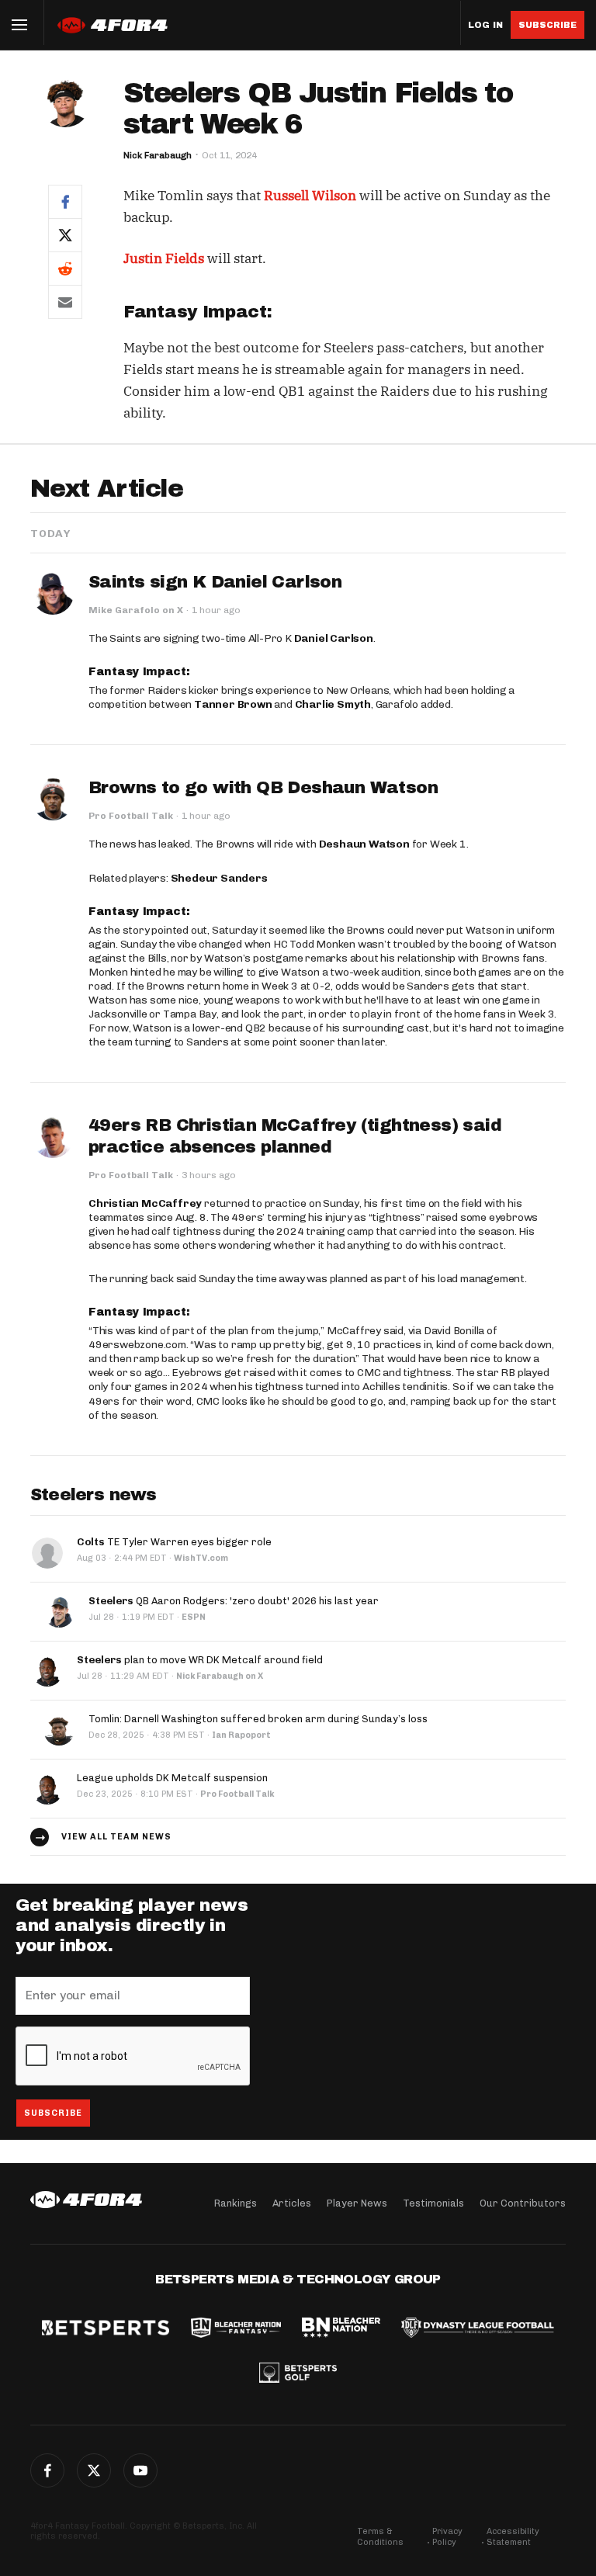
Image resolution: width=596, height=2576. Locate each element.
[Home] (86, 2200)
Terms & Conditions (380, 2537)
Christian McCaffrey (145, 1203)
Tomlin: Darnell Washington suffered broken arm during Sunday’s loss (258, 1719)
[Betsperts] (106, 2329)
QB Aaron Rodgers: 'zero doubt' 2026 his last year (234, 1601)
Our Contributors (523, 2203)
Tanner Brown (233, 704)
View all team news (116, 1837)
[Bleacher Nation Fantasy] (236, 2329)
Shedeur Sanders (219, 878)
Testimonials (433, 2203)
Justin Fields (164, 258)
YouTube (140, 2470)
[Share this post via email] (65, 302)
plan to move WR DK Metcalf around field (200, 1660)
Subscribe (547, 25)
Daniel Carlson (334, 638)
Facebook (47, 2470)
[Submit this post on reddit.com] (65, 268)
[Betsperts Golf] (298, 2374)
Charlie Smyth (333, 704)
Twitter (94, 2470)
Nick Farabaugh (158, 155)
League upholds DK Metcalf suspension (172, 1778)
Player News (357, 2203)
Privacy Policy (447, 2537)
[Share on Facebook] (65, 201)
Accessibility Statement (513, 2537)
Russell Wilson (310, 196)
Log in (485, 25)
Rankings (236, 2203)
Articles (292, 2203)
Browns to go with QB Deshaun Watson (263, 788)
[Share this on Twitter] (65, 235)
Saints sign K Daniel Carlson (215, 582)
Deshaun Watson (364, 844)
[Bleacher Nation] (341, 2329)
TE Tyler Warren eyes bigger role (174, 1542)
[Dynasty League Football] (477, 2329)
